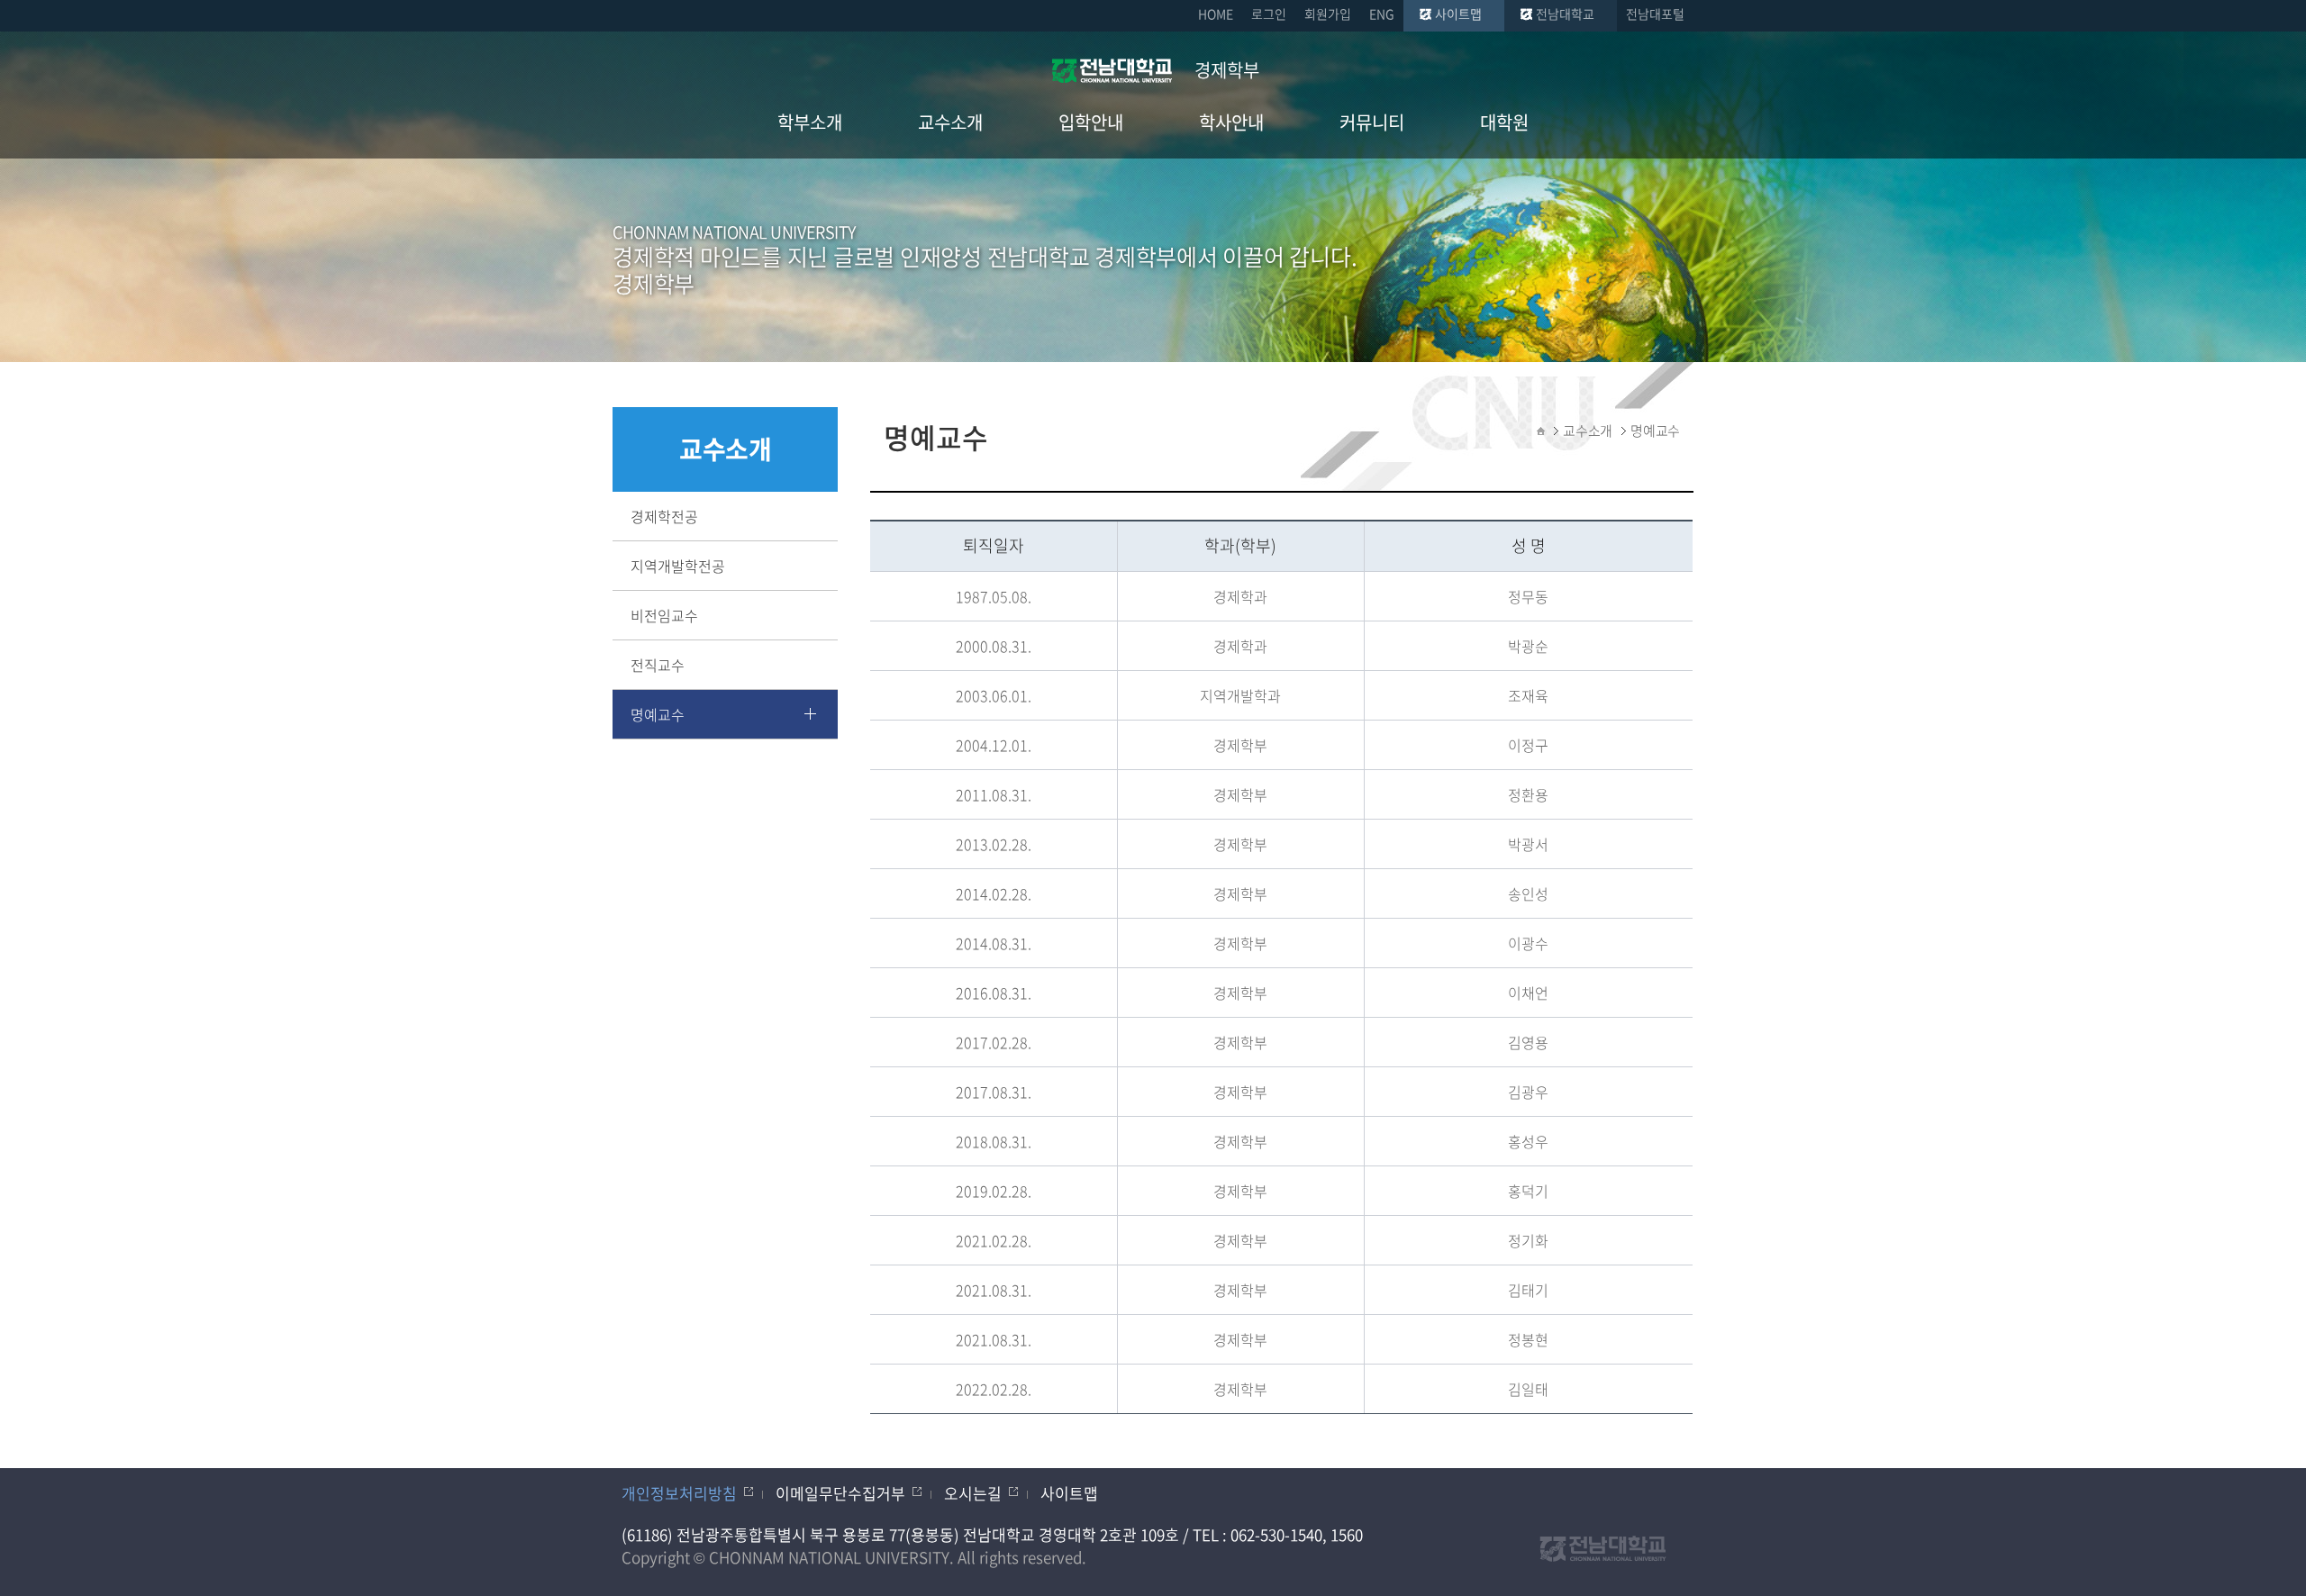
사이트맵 (1458, 14)
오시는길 (973, 1493)
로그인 (1269, 14)
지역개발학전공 (678, 566)
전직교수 (658, 665)
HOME (1216, 14)
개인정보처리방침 (679, 1493)
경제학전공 (664, 516)
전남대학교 (1565, 14)
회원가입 (1328, 14)
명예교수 (658, 714)
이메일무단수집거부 (840, 1493)
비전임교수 (664, 615)
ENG (1382, 14)
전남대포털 (1655, 14)
